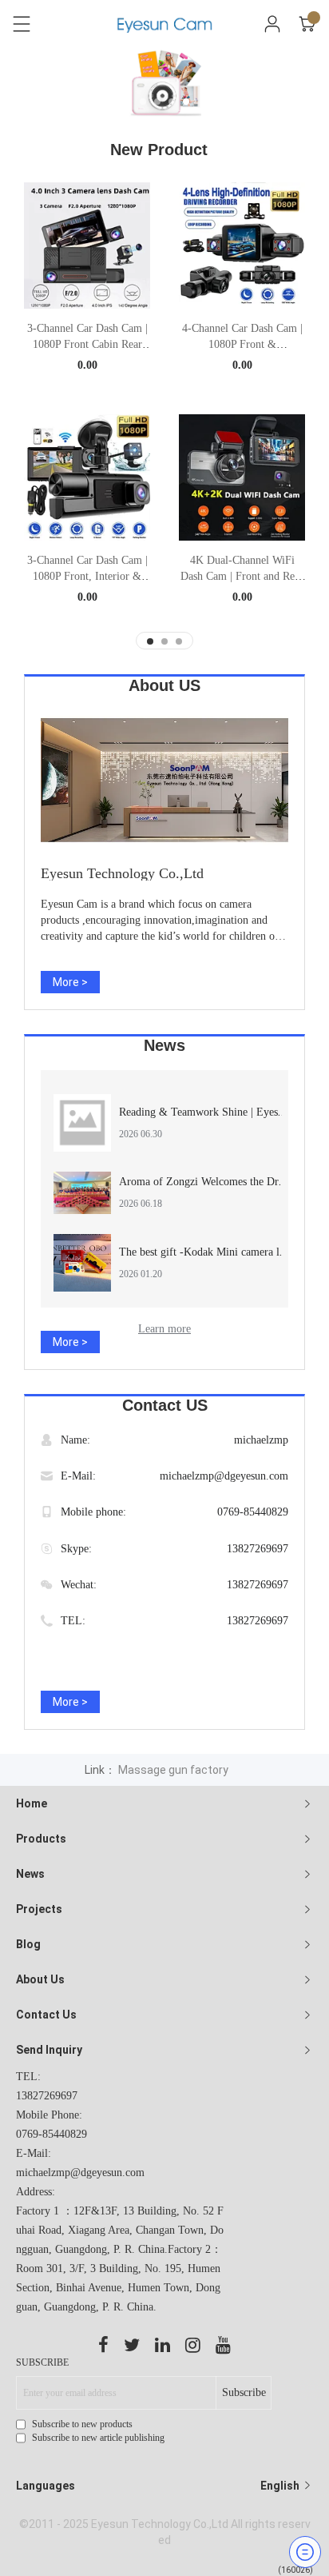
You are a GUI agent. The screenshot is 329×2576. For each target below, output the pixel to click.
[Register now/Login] (272, 24)
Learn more (164, 1329)
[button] (143, 102)
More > (70, 982)
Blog (28, 1944)
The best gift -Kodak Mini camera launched (218, 1252)
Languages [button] (159, 2486)
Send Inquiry (49, 2050)
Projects (39, 1909)
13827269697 (258, 1549)
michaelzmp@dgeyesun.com (224, 1476)
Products (41, 1839)
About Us (40, 1979)
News (30, 1874)
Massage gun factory (173, 1770)
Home (32, 1803)
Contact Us (46, 2015)
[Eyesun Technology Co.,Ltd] (164, 780)
